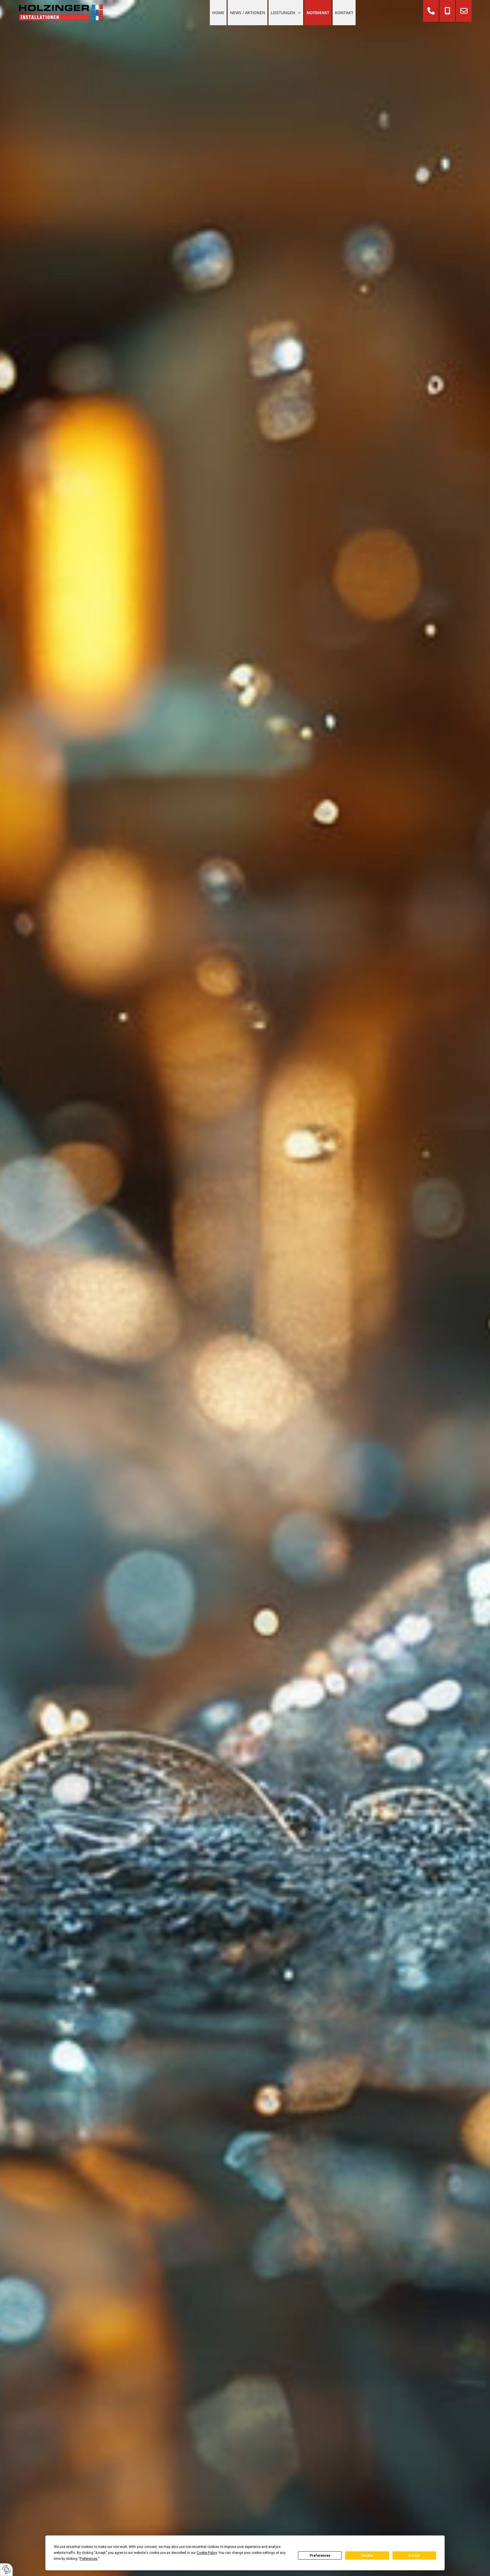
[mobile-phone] (447, 11)
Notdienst (318, 13)
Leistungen (283, 13)
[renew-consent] (6, 2570)
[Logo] (72, 13)
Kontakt (344, 13)
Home (218, 13)
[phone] (431, 11)
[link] (286, 13)
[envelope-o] (464, 11)
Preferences (320, 2556)
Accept (414, 2556)
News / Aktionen (248, 13)
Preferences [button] (89, 2559)
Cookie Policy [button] (207, 2553)
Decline (367, 2556)
